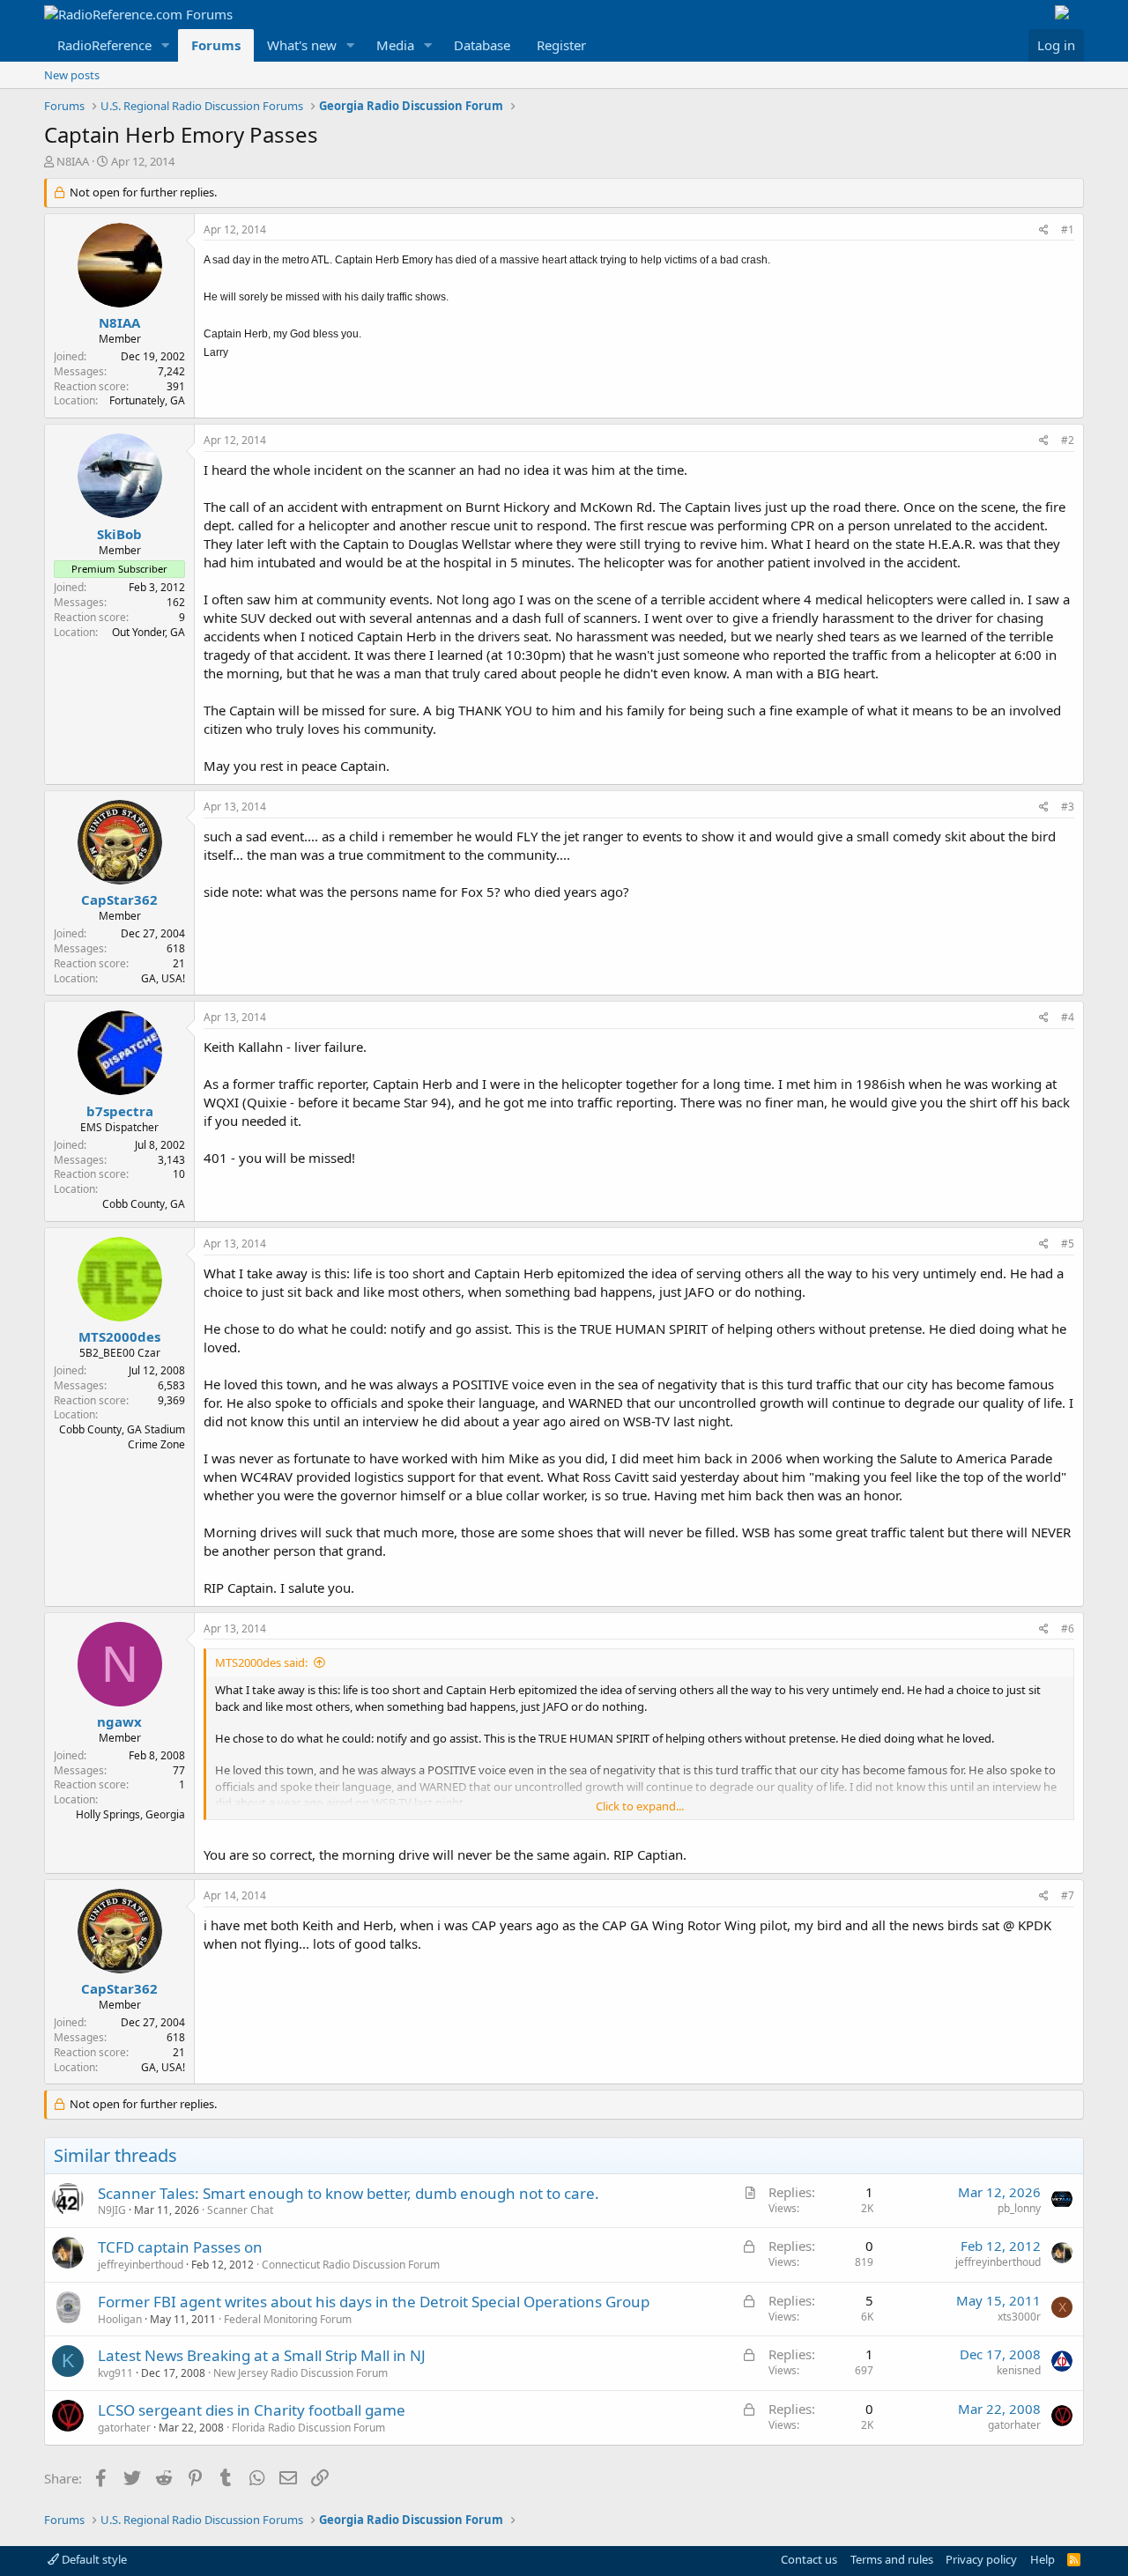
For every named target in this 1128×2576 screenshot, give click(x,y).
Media (395, 45)
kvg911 (115, 2373)
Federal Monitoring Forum (288, 2319)
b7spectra (120, 1111)
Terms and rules (892, 2559)
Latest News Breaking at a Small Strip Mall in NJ (262, 2355)
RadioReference (104, 45)
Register (561, 45)
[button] (166, 45)
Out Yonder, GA (148, 632)
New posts (72, 75)
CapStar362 (119, 899)
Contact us (809, 2559)
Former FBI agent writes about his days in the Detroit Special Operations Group (374, 2302)
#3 (1068, 807)
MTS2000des (119, 1336)
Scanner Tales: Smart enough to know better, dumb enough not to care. (349, 2193)
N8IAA (73, 161)
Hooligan (120, 2319)
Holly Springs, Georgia (130, 1814)
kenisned (1019, 2370)
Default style (93, 2559)
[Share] (1044, 230)
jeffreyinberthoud (141, 2265)
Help (1043, 2559)
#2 (1068, 440)
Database (482, 45)
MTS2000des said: (261, 1662)
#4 (1068, 1017)
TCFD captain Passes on (180, 2247)
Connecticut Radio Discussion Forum (351, 2265)
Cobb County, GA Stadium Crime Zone (122, 1437)
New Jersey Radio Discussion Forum (301, 2373)
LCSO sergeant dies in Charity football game (252, 2410)
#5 (1068, 1244)
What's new (302, 45)
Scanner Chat (240, 2210)
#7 (1068, 1895)
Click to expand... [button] (640, 1806)
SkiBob (119, 534)
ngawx (119, 1721)
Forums (216, 45)
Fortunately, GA (147, 400)
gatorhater (124, 2428)
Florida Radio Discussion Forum (308, 2428)
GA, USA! (163, 978)
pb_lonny (1019, 2208)
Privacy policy (981, 2559)
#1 (1068, 229)
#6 (1068, 1629)
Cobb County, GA (144, 1204)
